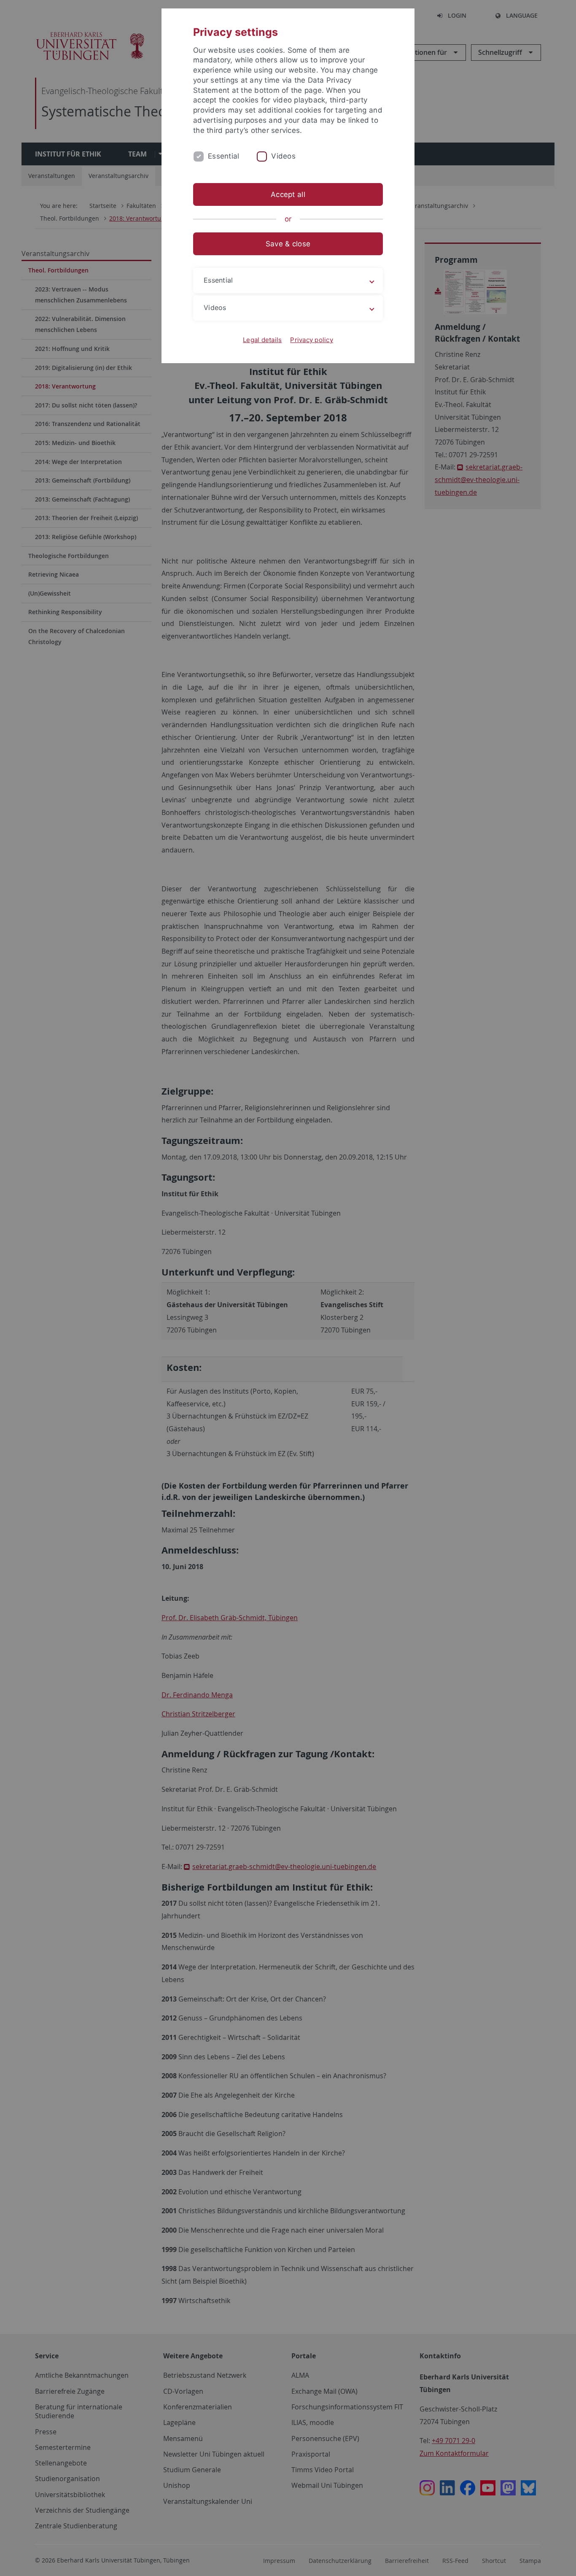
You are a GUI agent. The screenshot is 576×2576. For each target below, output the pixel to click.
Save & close (288, 244)
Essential (223, 156)
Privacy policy (312, 340)
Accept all (288, 194)
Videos (283, 156)
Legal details (262, 340)
